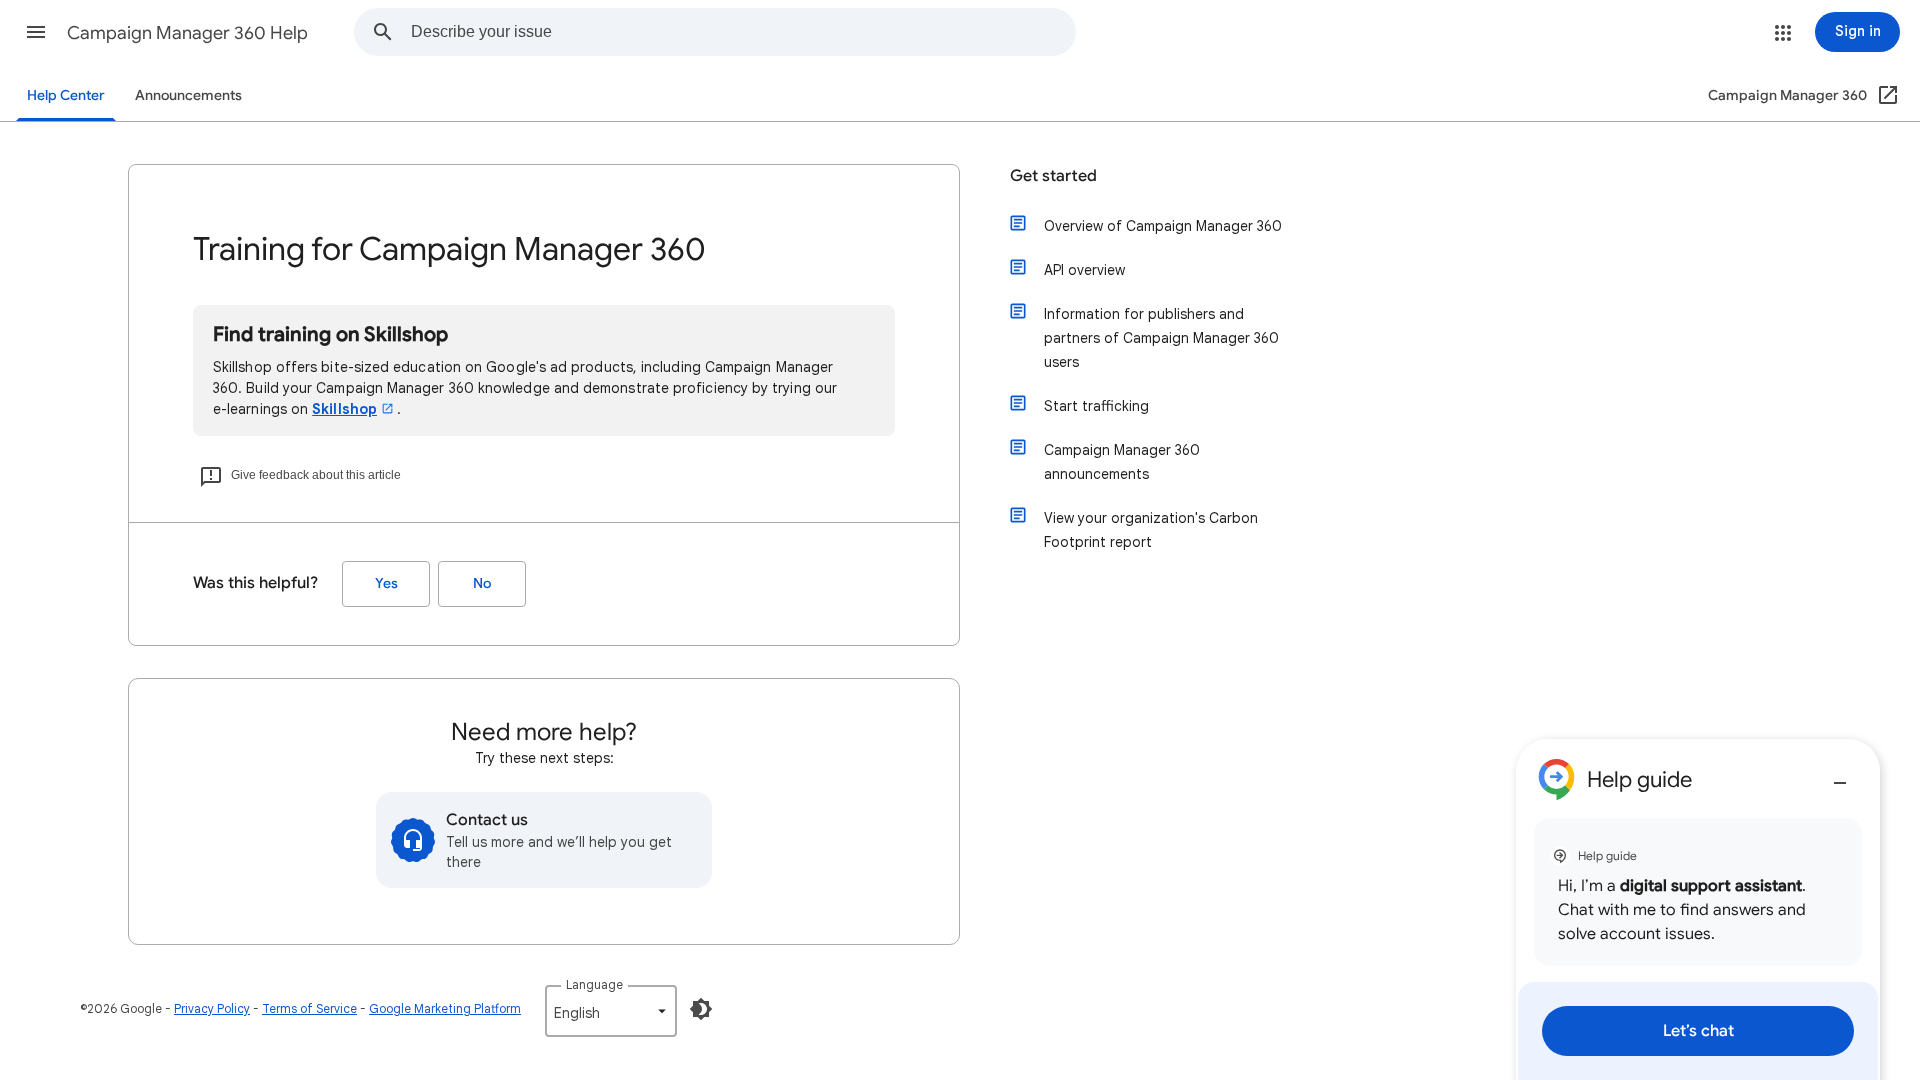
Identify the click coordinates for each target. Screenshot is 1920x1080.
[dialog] (1698, 909)
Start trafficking (1096, 406)
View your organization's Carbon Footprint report (1151, 530)
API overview (1084, 270)
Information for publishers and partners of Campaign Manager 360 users (1161, 338)
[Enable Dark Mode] (701, 1009)
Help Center (66, 95)
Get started (1053, 176)
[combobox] (743, 32)
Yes (386, 583)
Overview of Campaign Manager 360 (1163, 226)
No (482, 583)
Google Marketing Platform (445, 1008)
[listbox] (611, 1011)
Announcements (188, 95)
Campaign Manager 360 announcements (1122, 462)
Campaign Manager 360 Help (187, 33)
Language (594, 984)
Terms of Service (309, 1008)
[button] (36, 32)
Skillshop (344, 409)
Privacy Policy (212, 1008)
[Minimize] (1840, 775)
